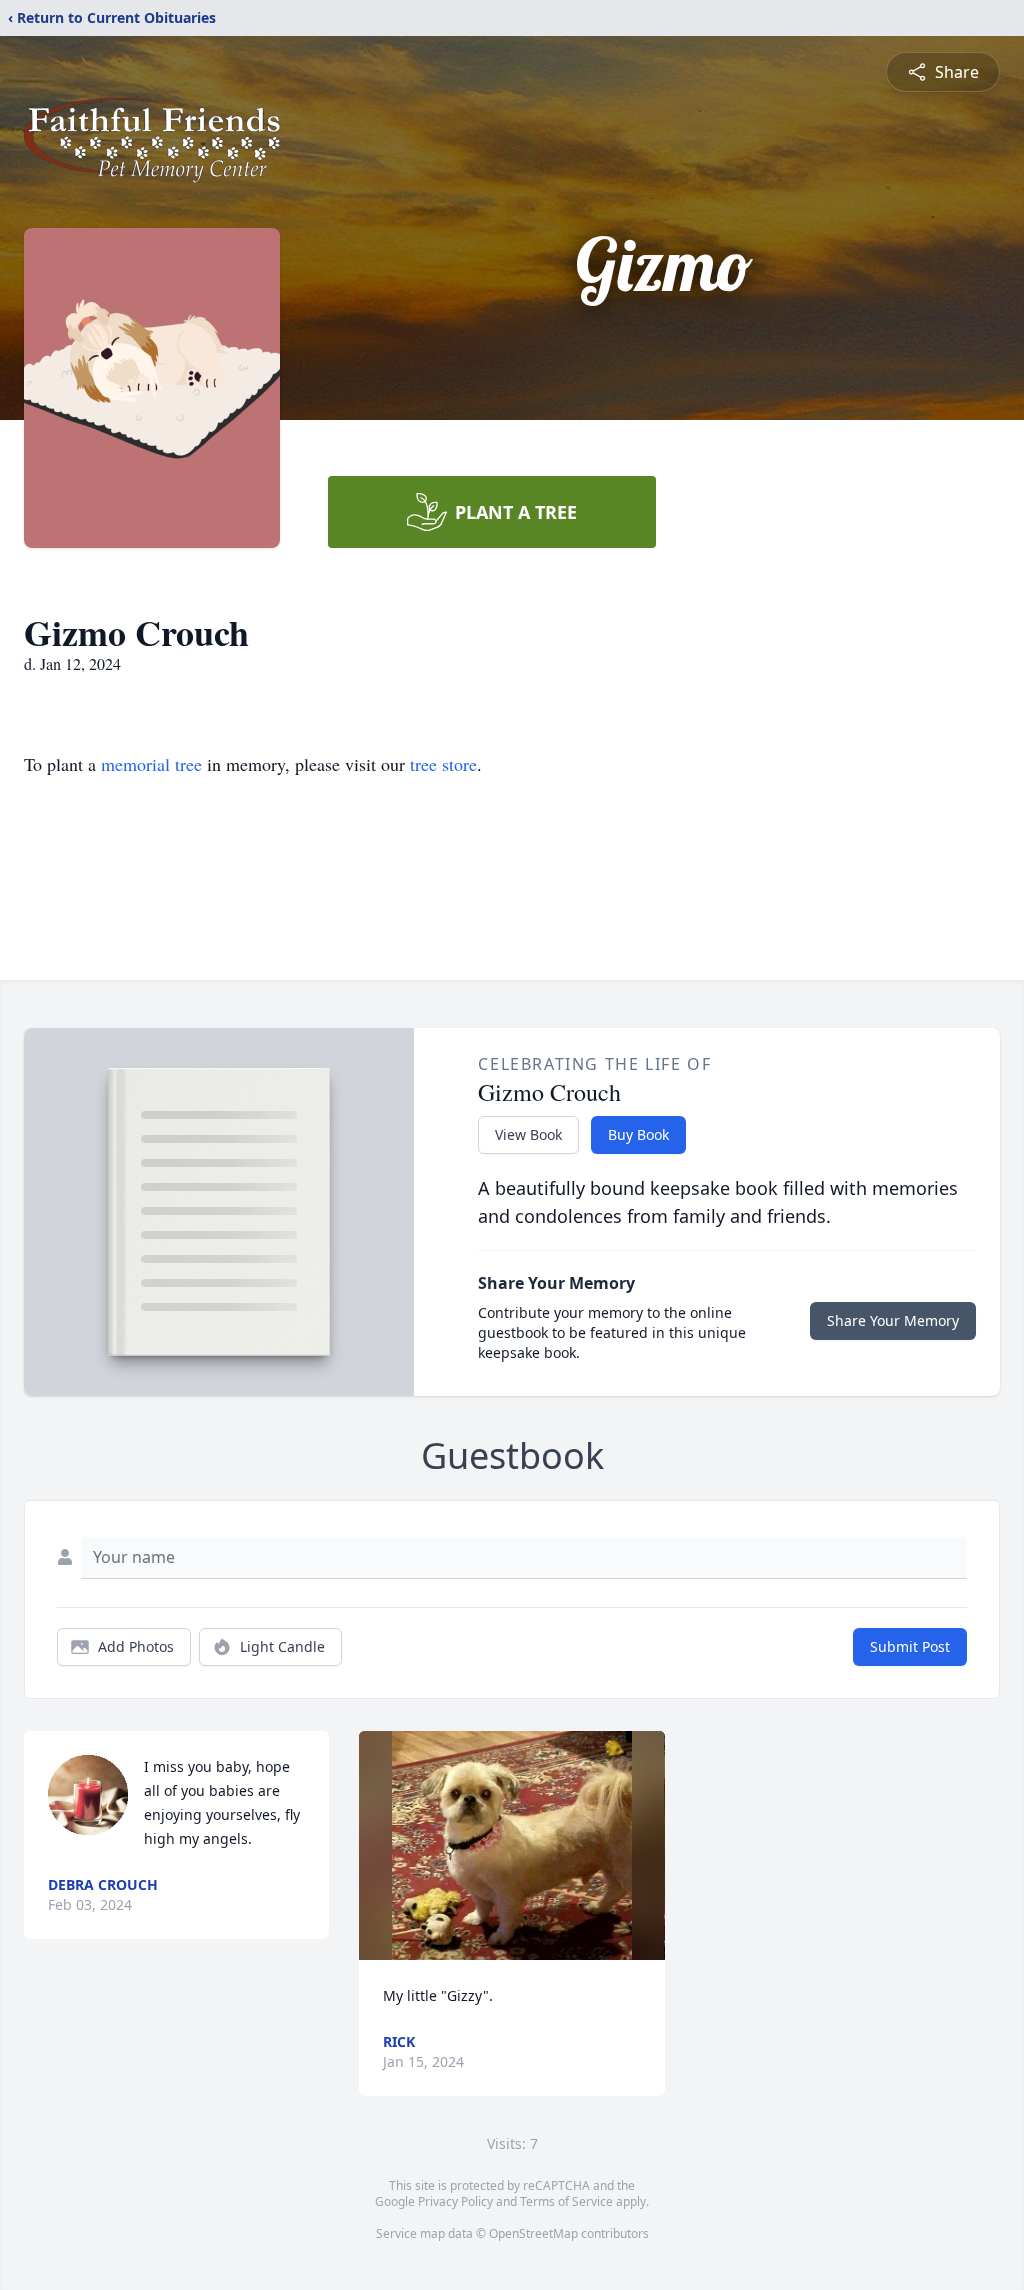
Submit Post (910, 1646)
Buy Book (638, 1134)
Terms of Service (566, 2201)
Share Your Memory (893, 1320)
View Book (528, 1134)
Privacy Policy (455, 2201)
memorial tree (151, 764)
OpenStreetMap (533, 2233)
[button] (512, 1845)
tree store (443, 764)
